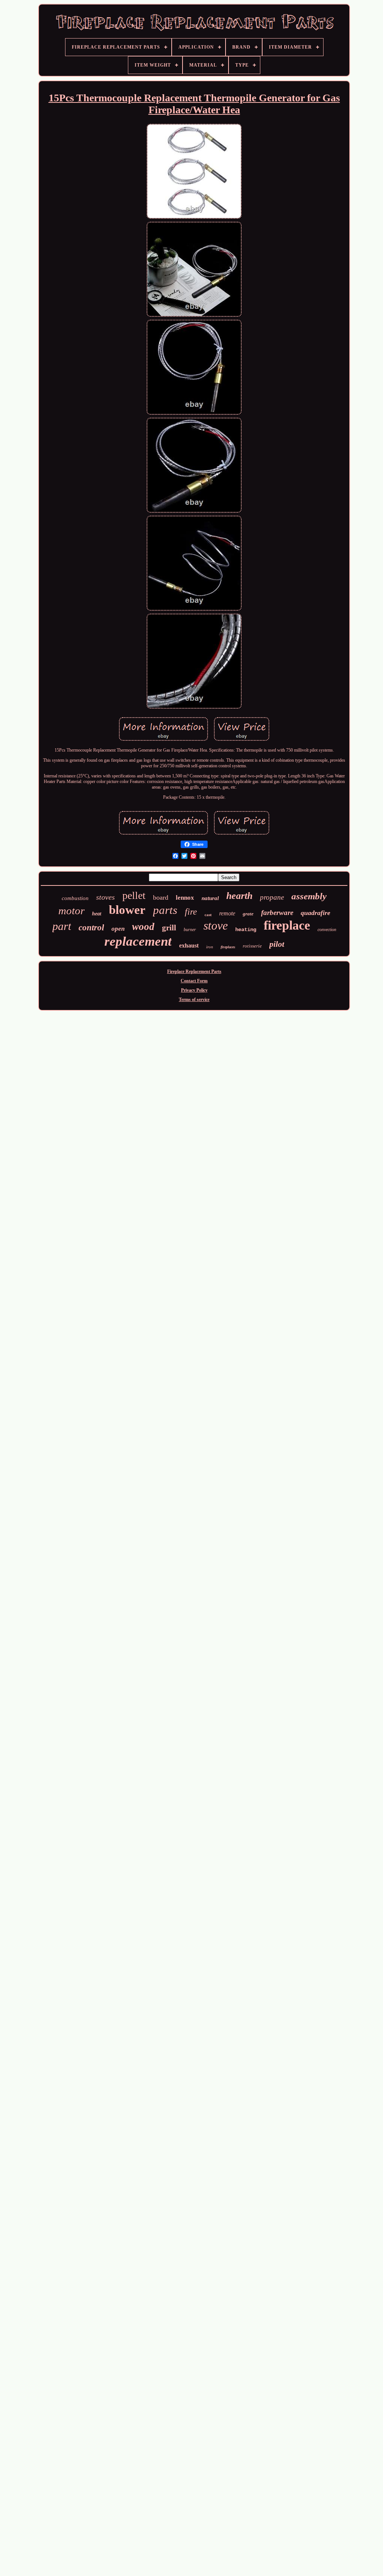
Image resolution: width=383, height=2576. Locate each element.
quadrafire (315, 913)
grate (248, 914)
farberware (277, 913)
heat (97, 914)
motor (71, 911)
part (62, 926)
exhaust (189, 945)
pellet (134, 895)
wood (143, 927)
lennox (185, 898)
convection (327, 930)
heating (246, 930)
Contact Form (194, 981)
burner (190, 930)
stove (216, 925)
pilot (277, 944)
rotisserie (252, 946)
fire (191, 912)
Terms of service (194, 1000)
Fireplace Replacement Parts (194, 971)
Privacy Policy (194, 990)
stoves (105, 897)
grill (169, 928)
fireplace (287, 925)
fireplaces (228, 947)
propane (272, 897)
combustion (75, 898)
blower (127, 910)
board (161, 897)
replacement (138, 941)
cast (208, 915)
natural (210, 898)
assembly (309, 896)
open (118, 929)
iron (210, 947)
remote (227, 913)
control (91, 928)
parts (165, 910)
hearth (239, 896)
